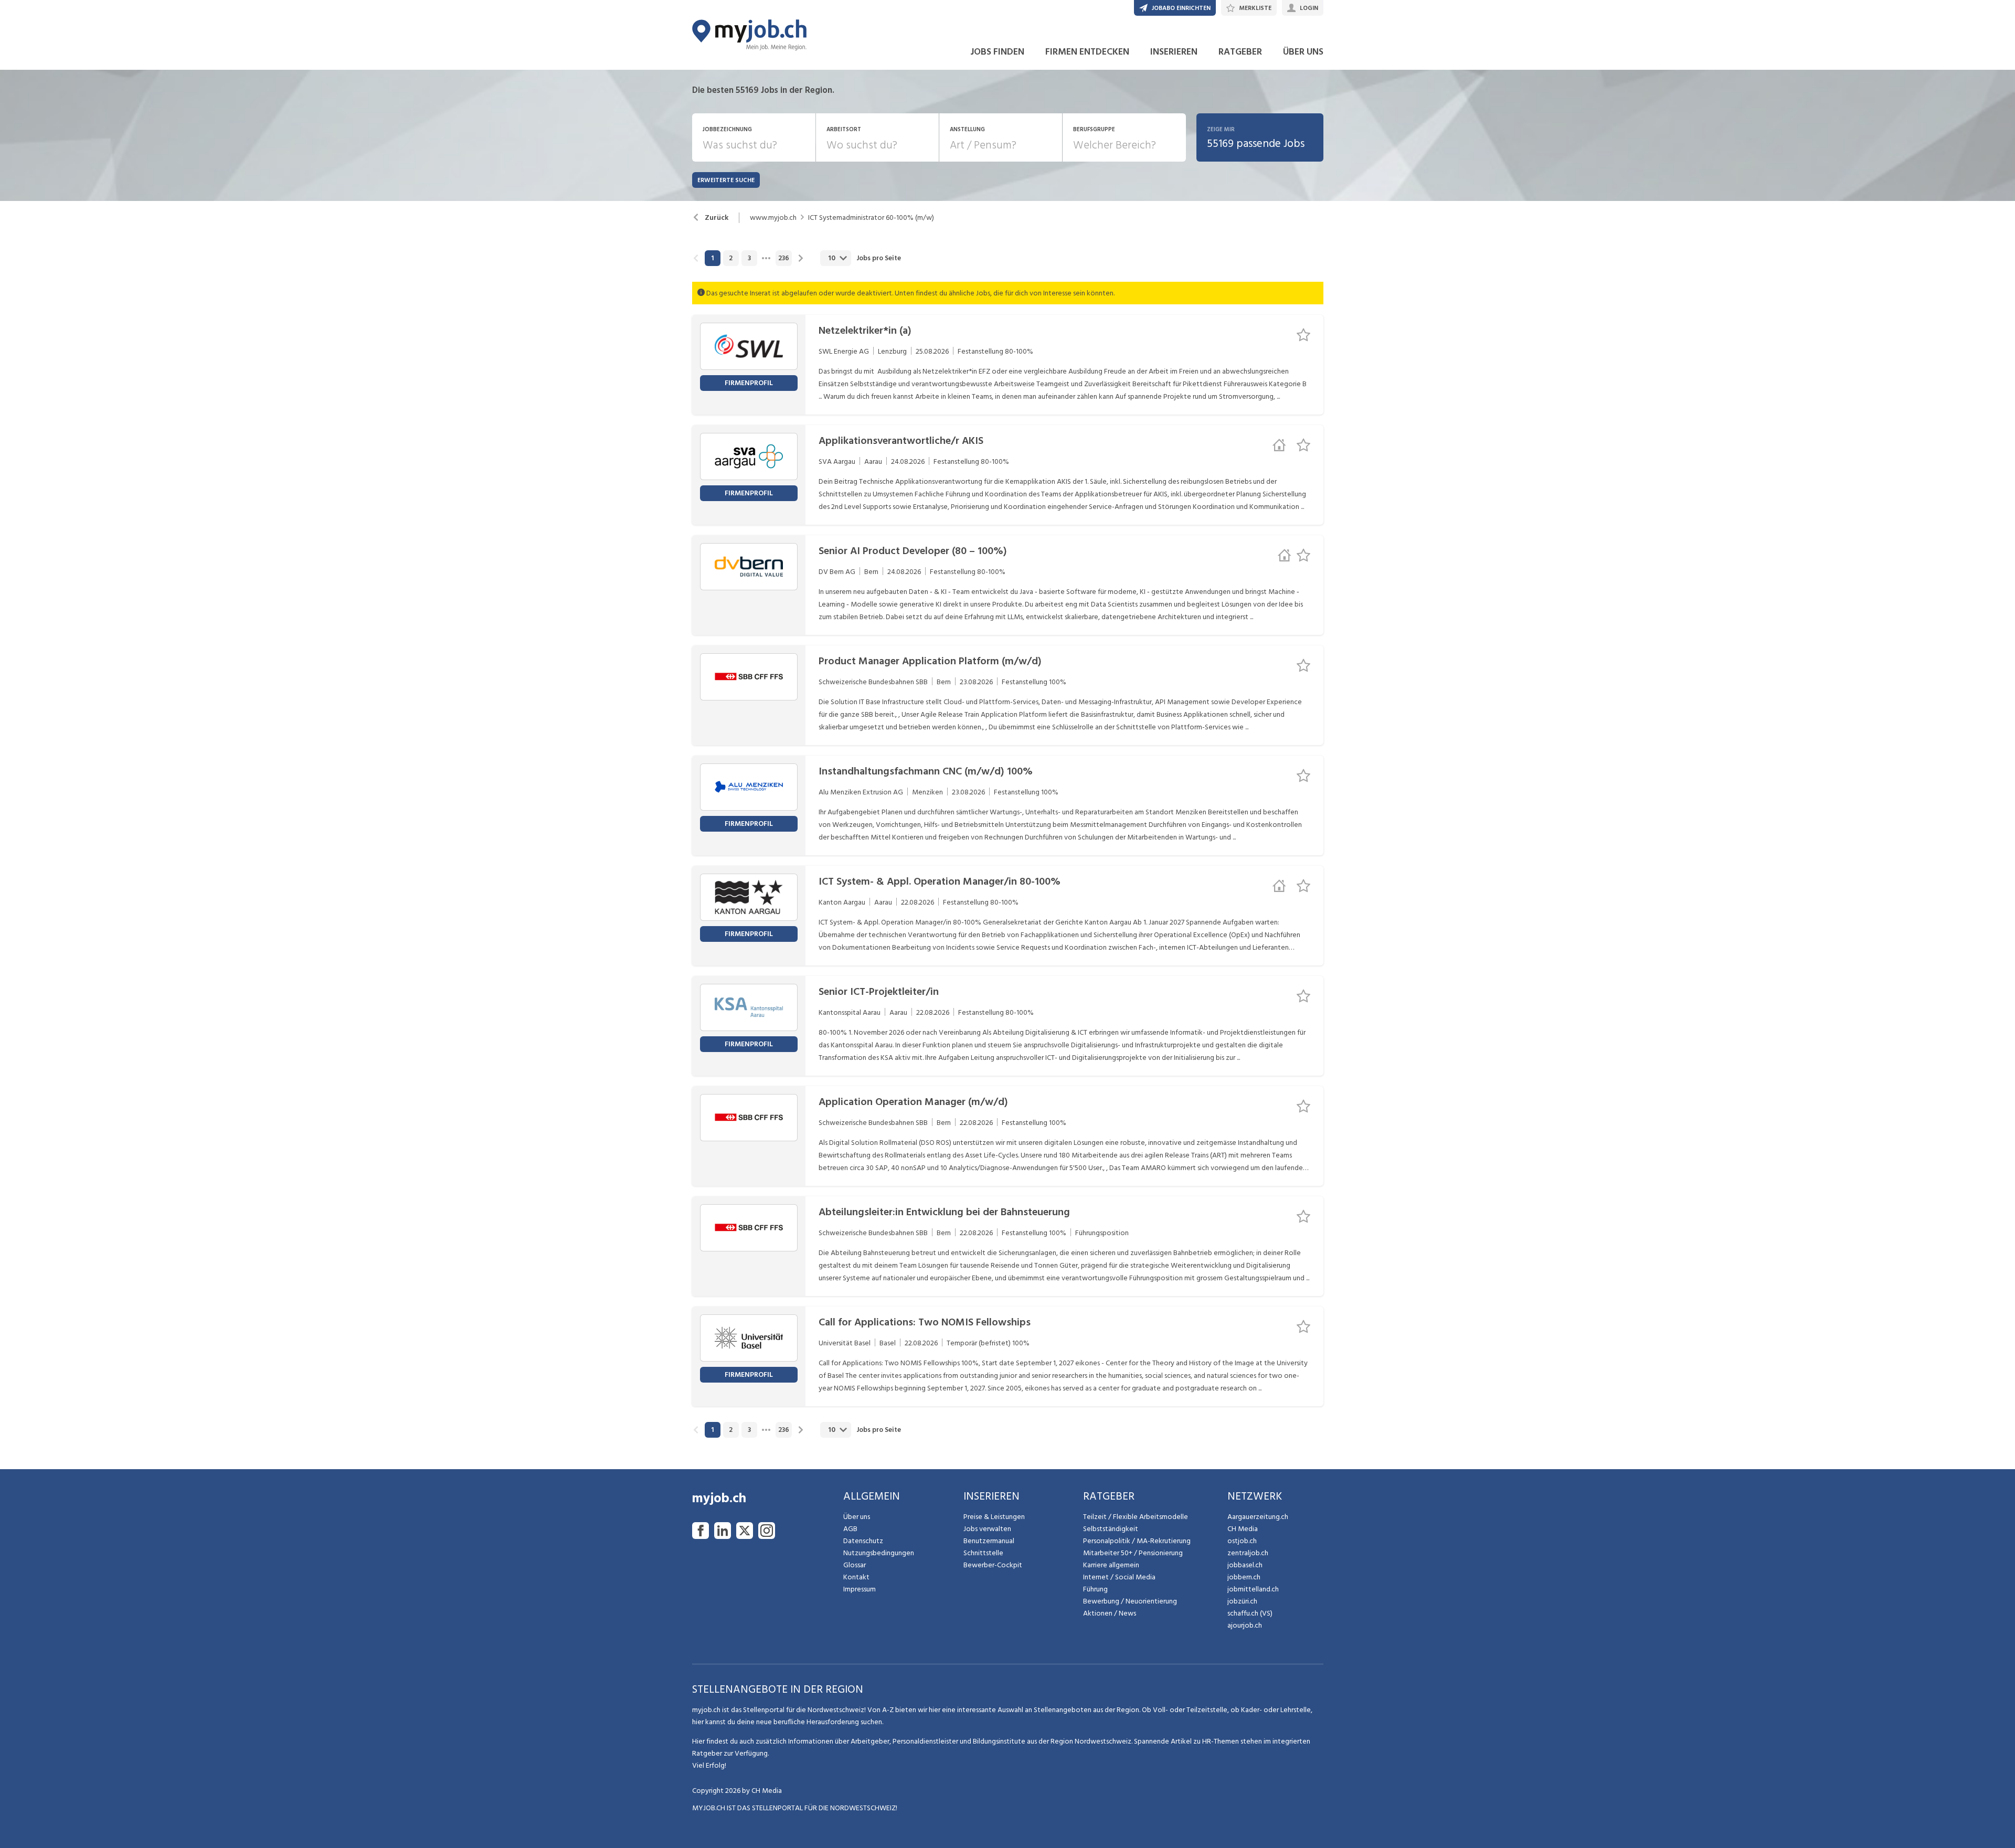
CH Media (1243, 1529)
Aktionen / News (1110, 1613)
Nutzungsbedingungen (879, 1553)
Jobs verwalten (987, 1529)
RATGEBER (1240, 52)
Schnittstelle (983, 1553)
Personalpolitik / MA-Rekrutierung (1137, 1541)
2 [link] (731, 258)
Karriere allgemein (1111, 1565)
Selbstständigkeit (1111, 1529)
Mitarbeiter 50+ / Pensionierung (1133, 1553)
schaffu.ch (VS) (1250, 1613)
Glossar (855, 1565)
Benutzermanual (989, 1541)
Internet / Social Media (1119, 1577)
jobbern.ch (1244, 1577)
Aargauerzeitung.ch (1258, 1517)
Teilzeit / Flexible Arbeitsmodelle (1136, 1517)
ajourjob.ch (1245, 1625)
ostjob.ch (1242, 1541)
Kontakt (856, 1577)
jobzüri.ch (1242, 1601)
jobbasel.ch (1245, 1565)
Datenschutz (863, 1541)
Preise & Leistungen (994, 1517)
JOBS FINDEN (997, 52)
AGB (850, 1529)
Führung (1095, 1589)
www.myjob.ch (773, 218)
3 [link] (749, 258)
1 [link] (712, 258)
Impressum (860, 1589)
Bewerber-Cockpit (993, 1565)
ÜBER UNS (1303, 52)
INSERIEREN (1174, 52)
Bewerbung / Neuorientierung (1130, 1601)
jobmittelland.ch (1253, 1589)
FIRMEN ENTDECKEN (1087, 52)
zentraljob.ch (1248, 1553)
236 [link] (784, 258)
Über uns (857, 1517)
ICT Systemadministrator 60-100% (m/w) (871, 218)
